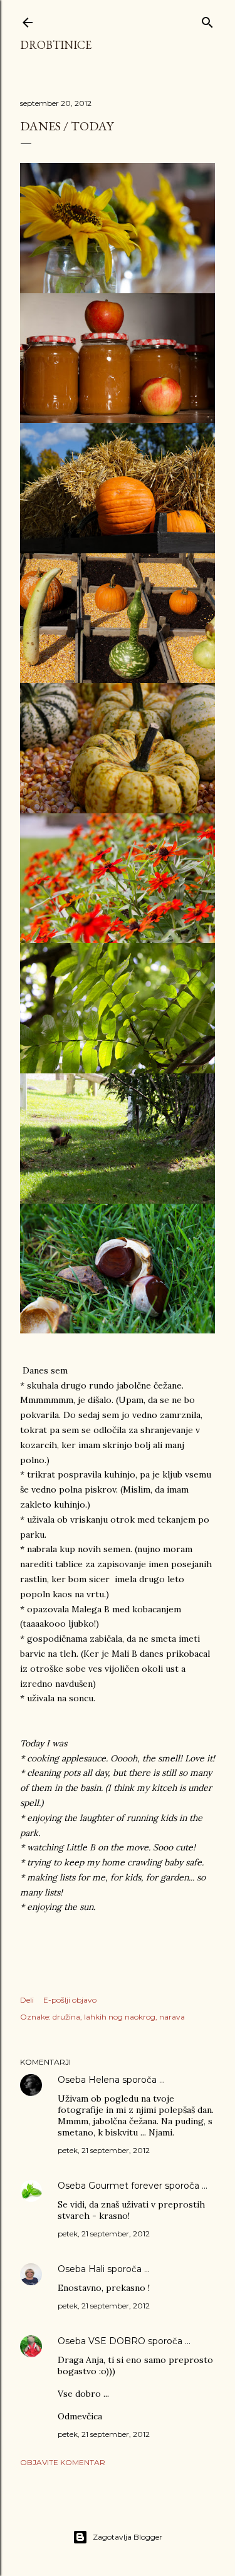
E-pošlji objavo (70, 2000)
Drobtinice (56, 45)
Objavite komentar (63, 2462)
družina (66, 2017)
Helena (104, 2080)
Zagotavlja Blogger (128, 2537)
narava (172, 2017)
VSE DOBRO (118, 2341)
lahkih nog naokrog (120, 2017)
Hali (97, 2269)
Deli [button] (27, 2000)
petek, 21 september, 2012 (104, 2150)
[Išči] (207, 20)
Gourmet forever (125, 2186)
